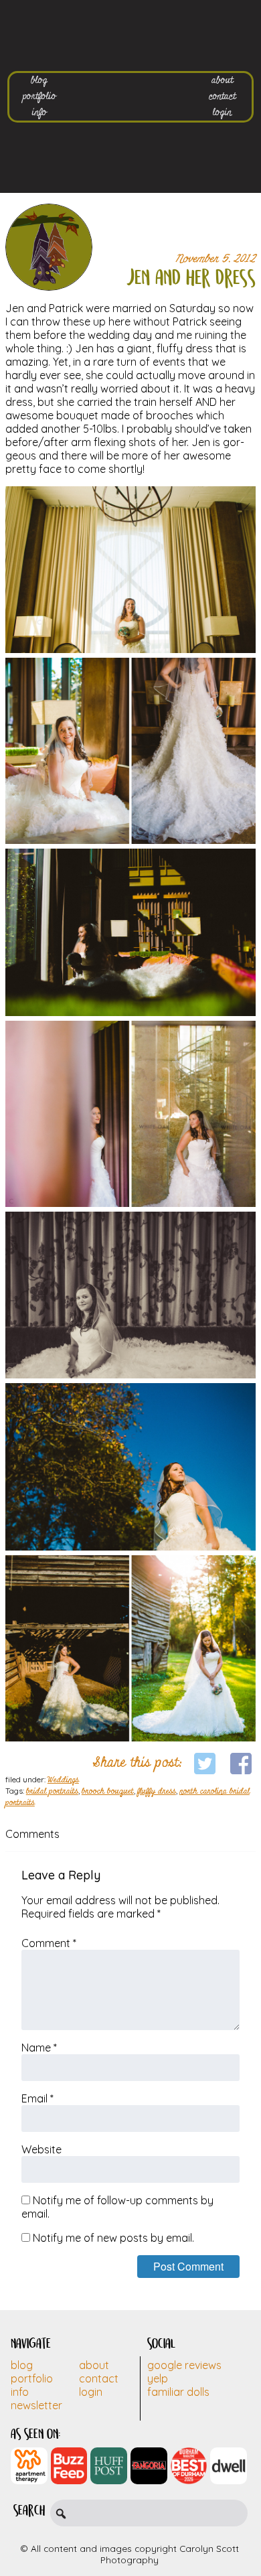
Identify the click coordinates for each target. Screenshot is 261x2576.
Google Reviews (184, 2365)
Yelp (158, 2378)
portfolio (39, 96)
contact (222, 96)
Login (91, 2392)
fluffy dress (157, 1792)
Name (39, 2048)
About (94, 2365)
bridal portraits (52, 1792)
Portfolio (32, 2378)
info (39, 113)
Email (37, 2098)
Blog (22, 2365)
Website (41, 2149)
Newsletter (36, 2405)
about (222, 80)
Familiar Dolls (178, 2392)
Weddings (63, 1780)
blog (39, 80)
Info (20, 2392)
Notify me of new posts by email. (113, 2238)
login (222, 113)
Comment (49, 1943)
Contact (99, 2378)
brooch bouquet (108, 1792)
